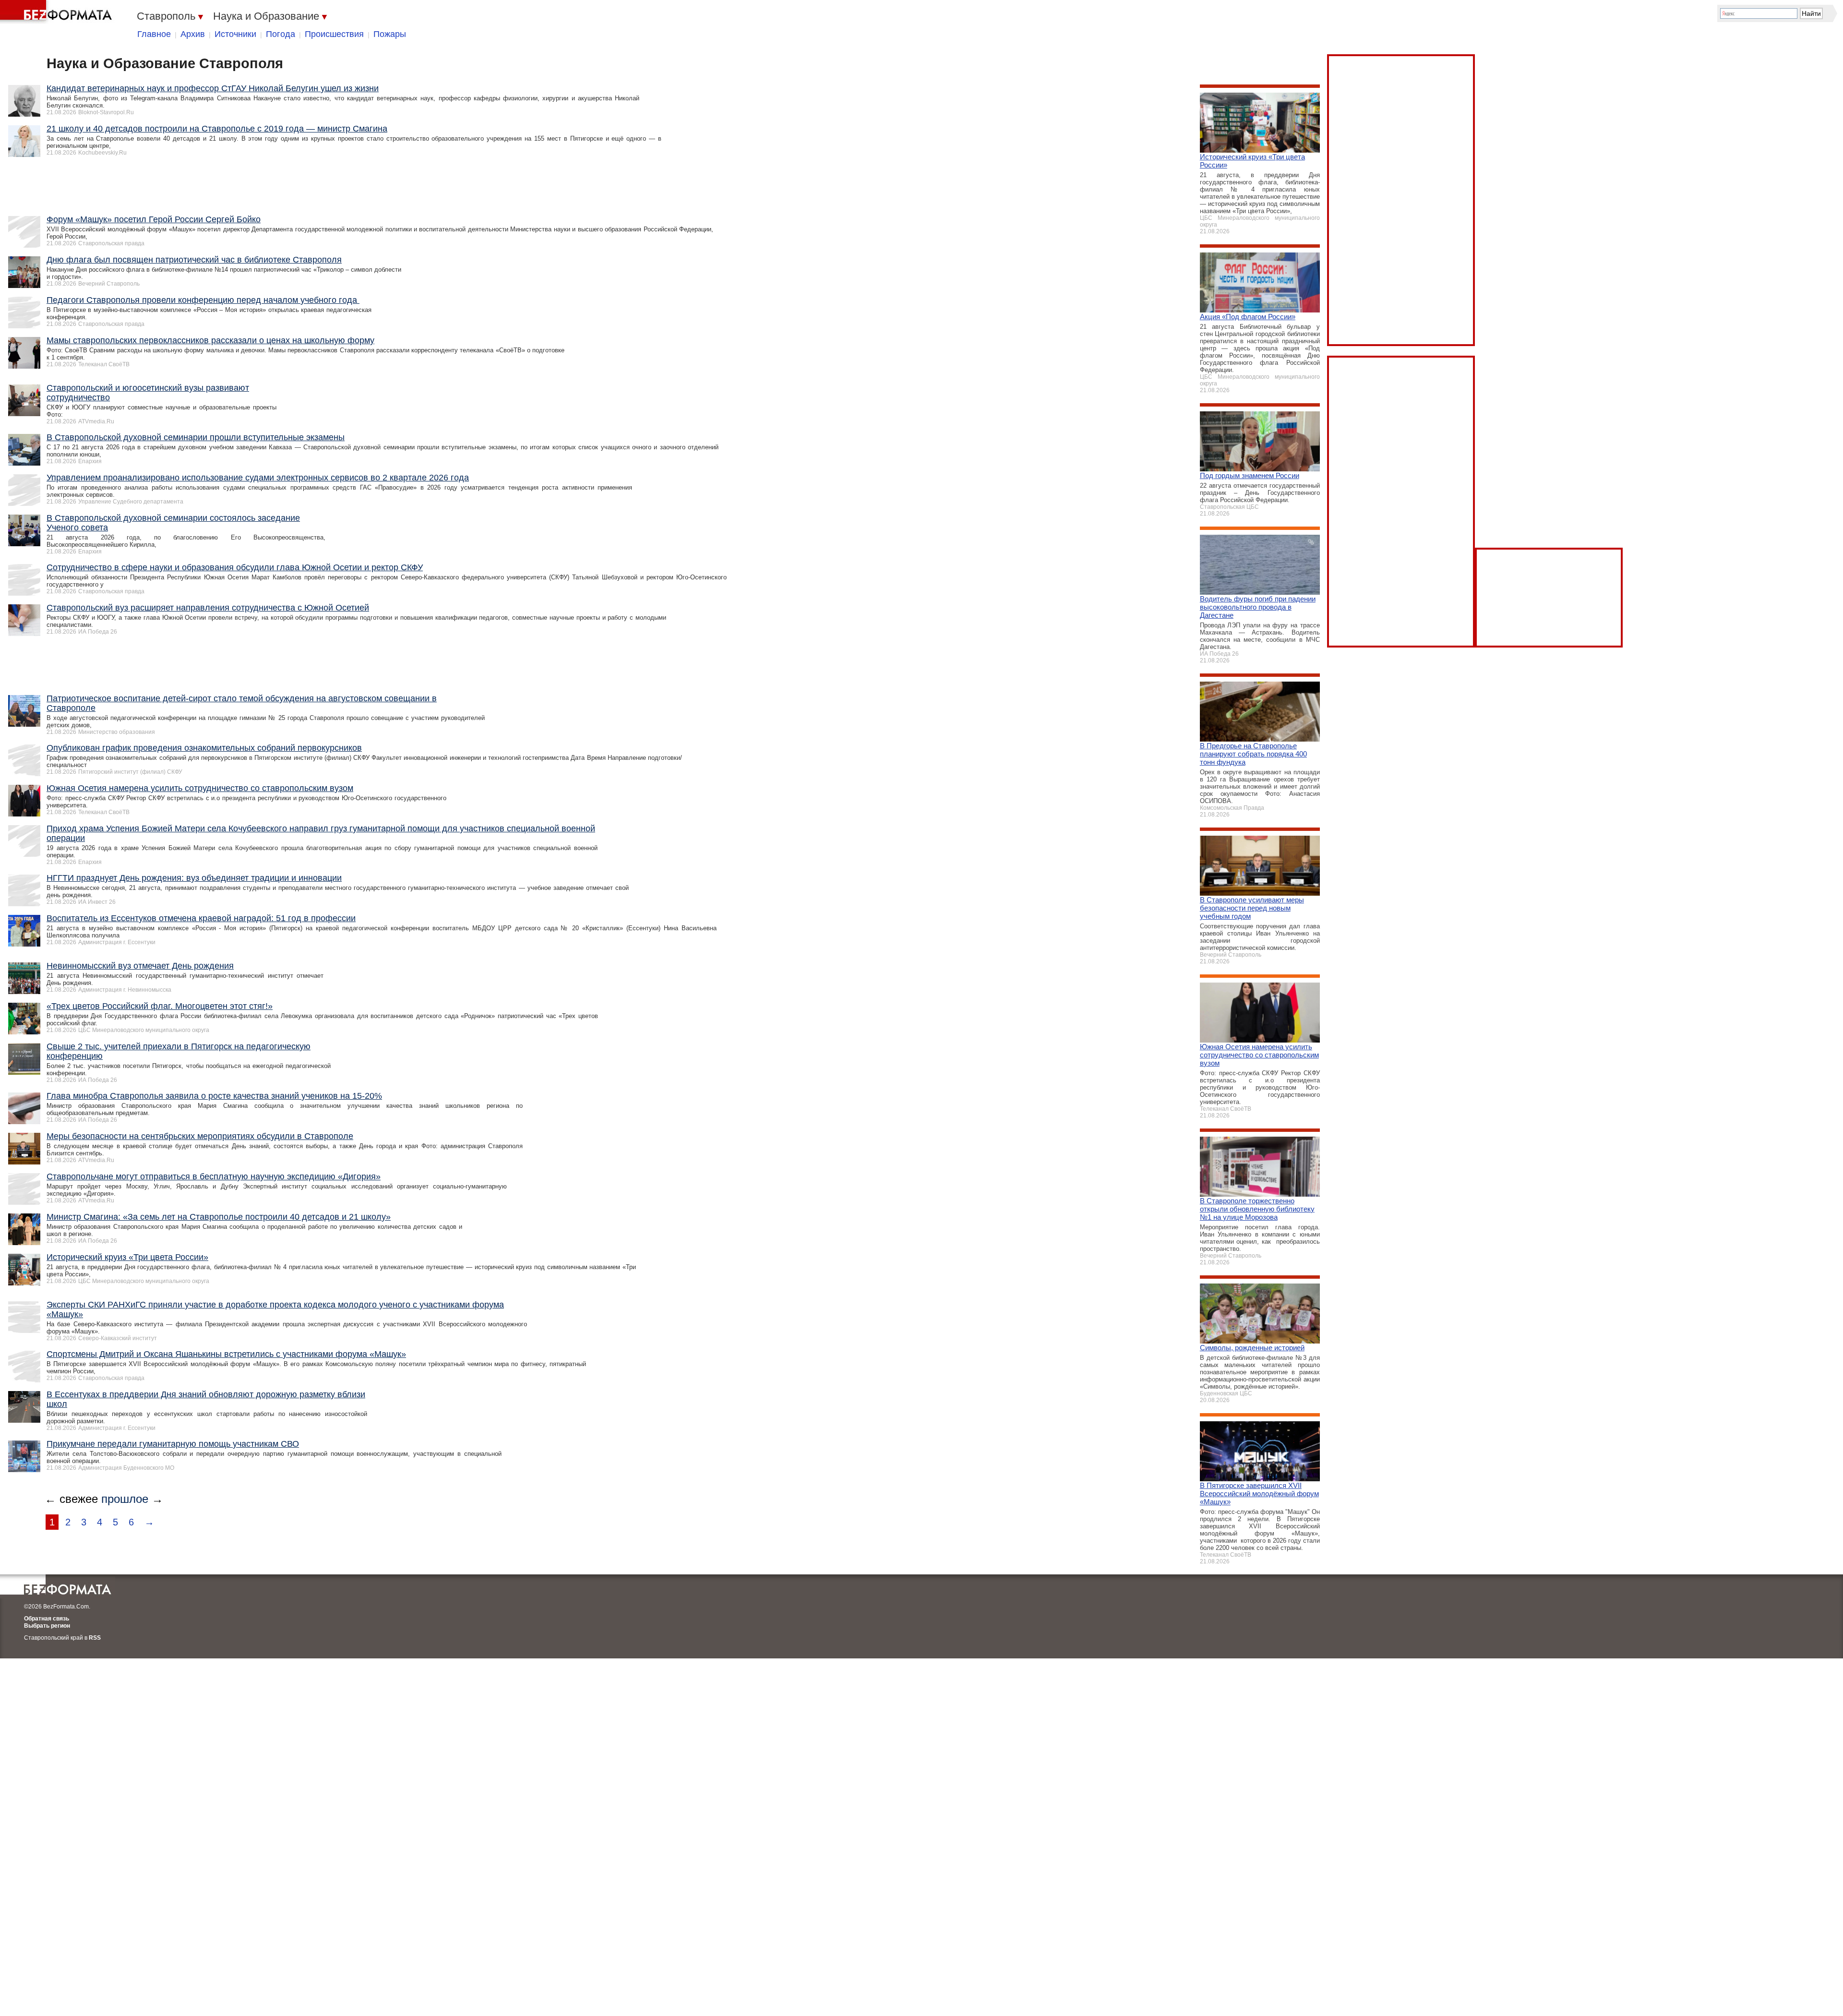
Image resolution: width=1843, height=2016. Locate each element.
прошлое (125, 1499)
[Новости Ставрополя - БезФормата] (58, 12)
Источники (235, 34)
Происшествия (334, 34)
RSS (95, 1638)
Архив (193, 34)
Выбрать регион (47, 1626)
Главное (154, 34)
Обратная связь (47, 1619)
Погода (281, 34)
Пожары (390, 34)
